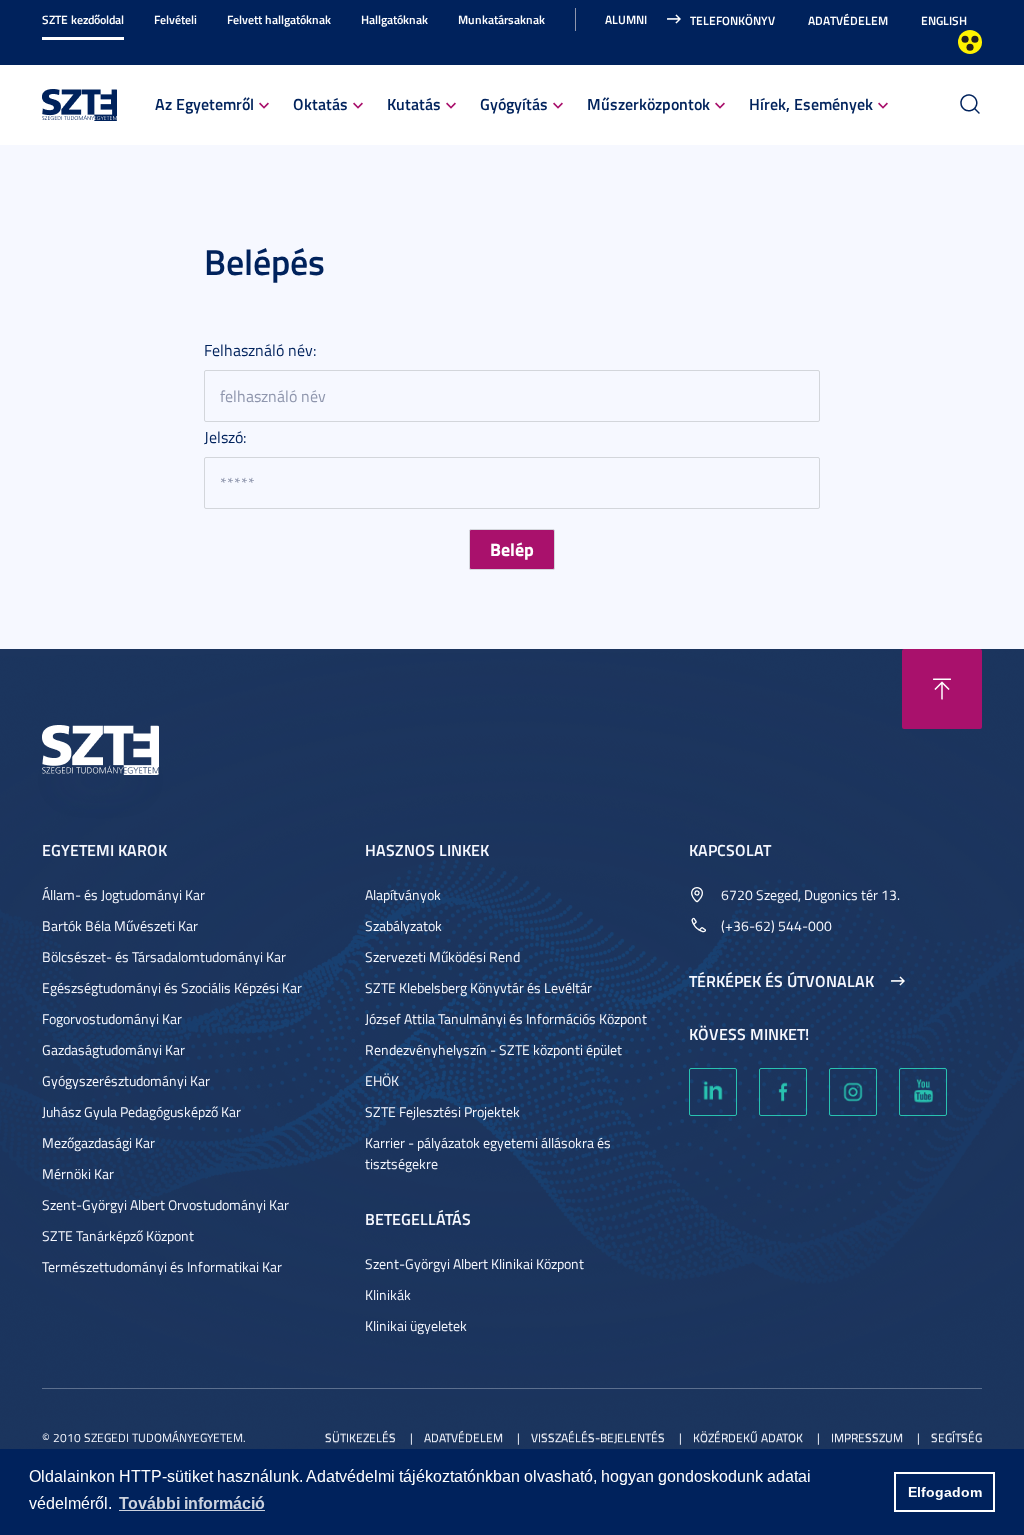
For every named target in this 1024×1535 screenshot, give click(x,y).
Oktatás (320, 103)
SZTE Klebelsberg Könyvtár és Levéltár (478, 987)
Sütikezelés (360, 1437)
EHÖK (382, 1080)
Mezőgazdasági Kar (98, 1142)
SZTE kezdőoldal (83, 19)
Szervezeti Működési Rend (442, 956)
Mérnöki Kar (78, 1173)
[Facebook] (783, 1092)
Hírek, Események (811, 103)
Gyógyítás (514, 103)
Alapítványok (403, 894)
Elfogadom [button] (945, 1492)
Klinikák (388, 1294)
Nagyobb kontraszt (970, 42)
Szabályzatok (403, 925)
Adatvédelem (848, 20)
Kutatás (414, 103)
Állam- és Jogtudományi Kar (123, 894)
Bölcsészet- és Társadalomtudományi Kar (164, 956)
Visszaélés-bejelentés (598, 1437)
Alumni (626, 19)
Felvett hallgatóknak (279, 19)
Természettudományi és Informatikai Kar (162, 1266)
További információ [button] (192, 1503)
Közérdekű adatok (748, 1437)
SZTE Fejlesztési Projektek (442, 1111)
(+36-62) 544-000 (776, 925)
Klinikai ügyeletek (416, 1325)
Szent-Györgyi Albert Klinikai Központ (474, 1263)
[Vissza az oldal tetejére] (942, 689)
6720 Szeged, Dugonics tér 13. (810, 894)
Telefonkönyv (732, 20)
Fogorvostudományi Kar (112, 1018)
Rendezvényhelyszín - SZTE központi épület (493, 1049)
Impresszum (867, 1437)
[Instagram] (853, 1092)
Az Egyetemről (204, 103)
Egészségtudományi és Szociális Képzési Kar (172, 987)
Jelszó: (225, 437)
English (944, 20)
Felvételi (175, 19)
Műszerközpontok (648, 103)
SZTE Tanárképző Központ (118, 1235)
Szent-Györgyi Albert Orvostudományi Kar (165, 1204)
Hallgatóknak (394, 19)
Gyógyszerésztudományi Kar (126, 1080)
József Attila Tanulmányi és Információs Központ (506, 1018)
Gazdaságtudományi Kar (113, 1049)
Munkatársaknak (501, 19)
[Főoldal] (80, 102)
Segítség (956, 1437)
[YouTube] (923, 1092)
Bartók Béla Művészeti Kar (120, 925)
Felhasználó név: (260, 350)
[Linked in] (713, 1092)
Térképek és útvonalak (781, 981)
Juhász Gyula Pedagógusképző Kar (141, 1111)
